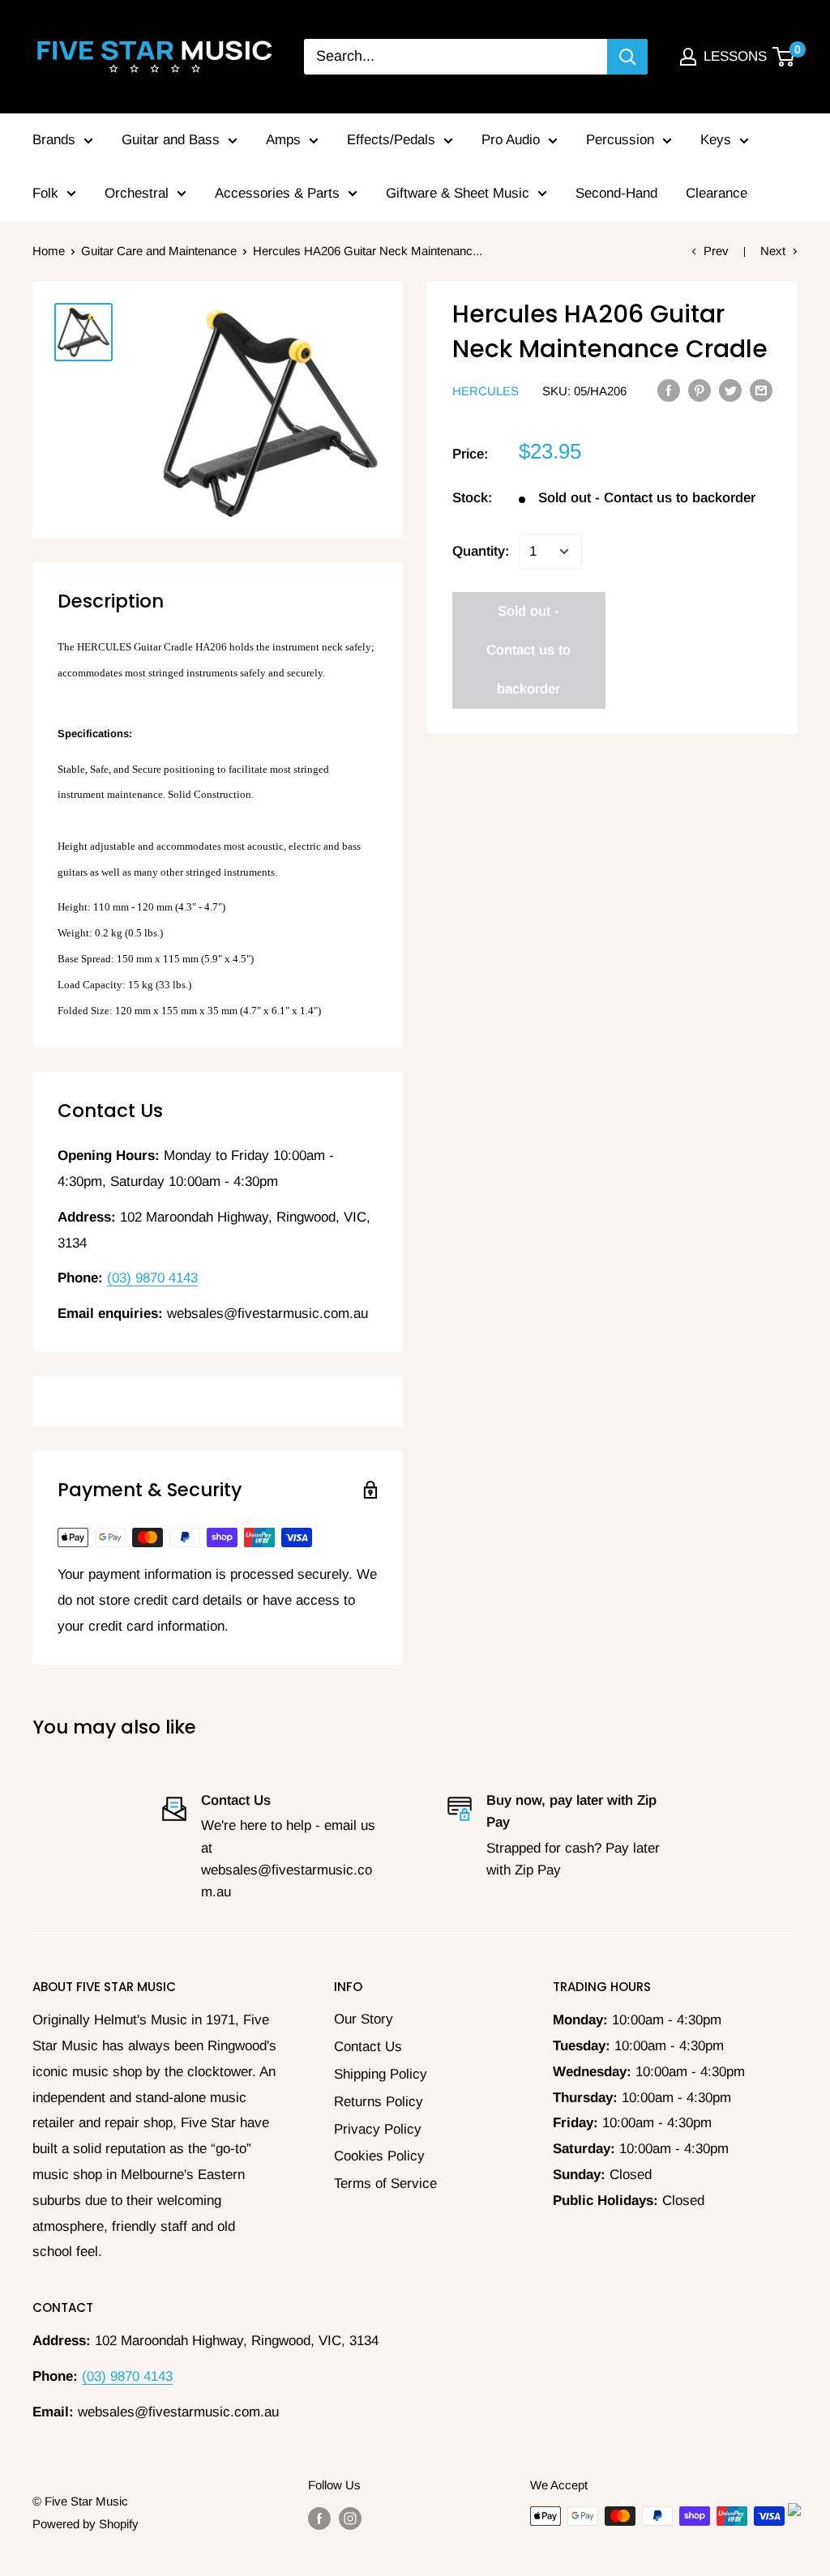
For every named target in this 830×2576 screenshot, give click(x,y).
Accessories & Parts (277, 193)
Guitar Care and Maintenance (159, 251)
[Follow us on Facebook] (319, 2518)
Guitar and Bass (171, 140)
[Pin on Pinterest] (700, 390)
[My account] (688, 57)
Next (773, 251)
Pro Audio (511, 140)
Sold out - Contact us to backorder (528, 650)
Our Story (364, 2019)
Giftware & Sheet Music (458, 193)
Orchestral (137, 193)
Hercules (486, 391)
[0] (784, 57)
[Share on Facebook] (669, 390)
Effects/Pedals (391, 140)
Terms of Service (385, 2184)
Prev (716, 251)
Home (49, 251)
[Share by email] (761, 390)
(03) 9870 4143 (152, 1278)
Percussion (620, 140)
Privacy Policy (378, 2129)
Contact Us (368, 2047)
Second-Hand (616, 193)
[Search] (627, 57)
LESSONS (735, 56)
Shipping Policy (381, 2074)
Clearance (717, 193)
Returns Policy (379, 2102)
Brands (54, 140)
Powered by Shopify (86, 2524)
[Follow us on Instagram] (350, 2518)
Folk (45, 193)
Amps (283, 140)
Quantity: (481, 551)
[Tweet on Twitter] (730, 390)
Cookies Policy (379, 2156)
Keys (716, 140)
